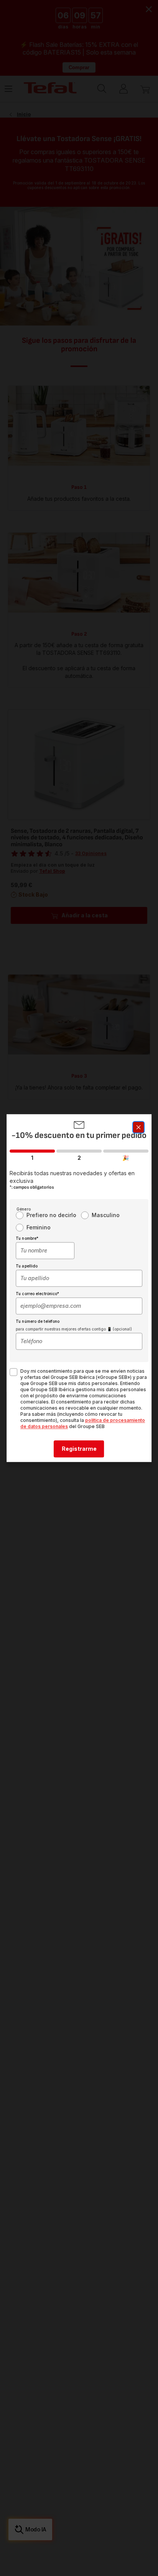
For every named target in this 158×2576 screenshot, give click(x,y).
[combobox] (45, 1251)
